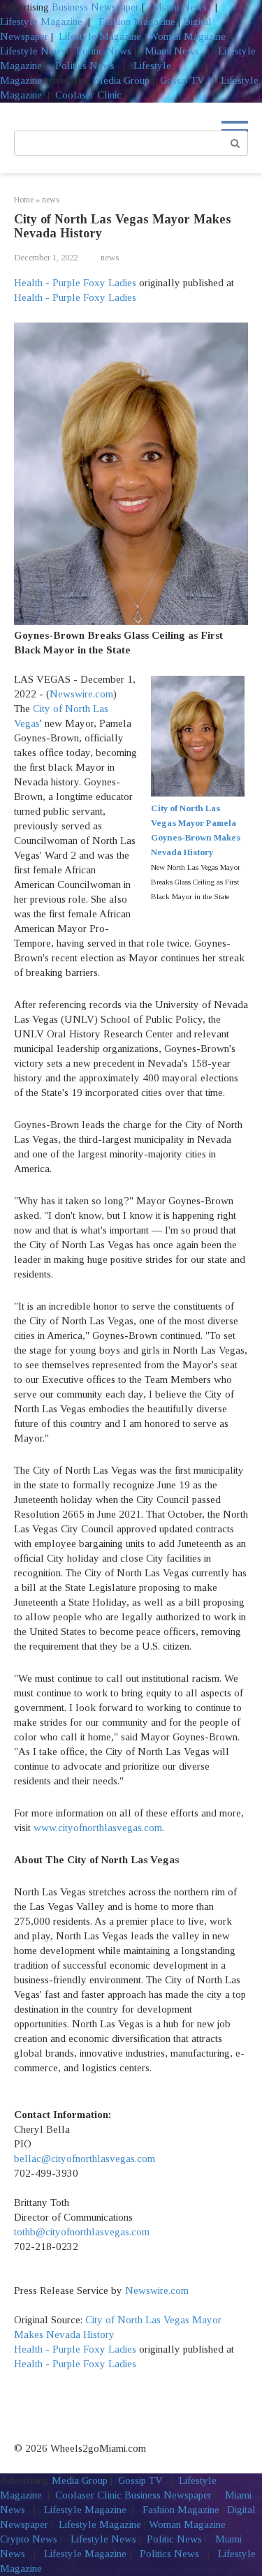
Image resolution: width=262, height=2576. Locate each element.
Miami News (180, 7)
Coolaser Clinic (88, 95)
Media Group (122, 80)
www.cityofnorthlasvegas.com (98, 1828)
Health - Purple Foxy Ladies (75, 283)
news (110, 258)
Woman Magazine (187, 36)
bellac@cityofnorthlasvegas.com (85, 2159)
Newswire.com (81, 694)
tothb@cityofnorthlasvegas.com (82, 2232)
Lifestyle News (33, 51)
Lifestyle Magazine (41, 22)
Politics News (85, 66)
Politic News (102, 51)
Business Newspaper (95, 7)
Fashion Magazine (137, 22)
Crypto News (29, 2539)
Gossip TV (184, 80)
